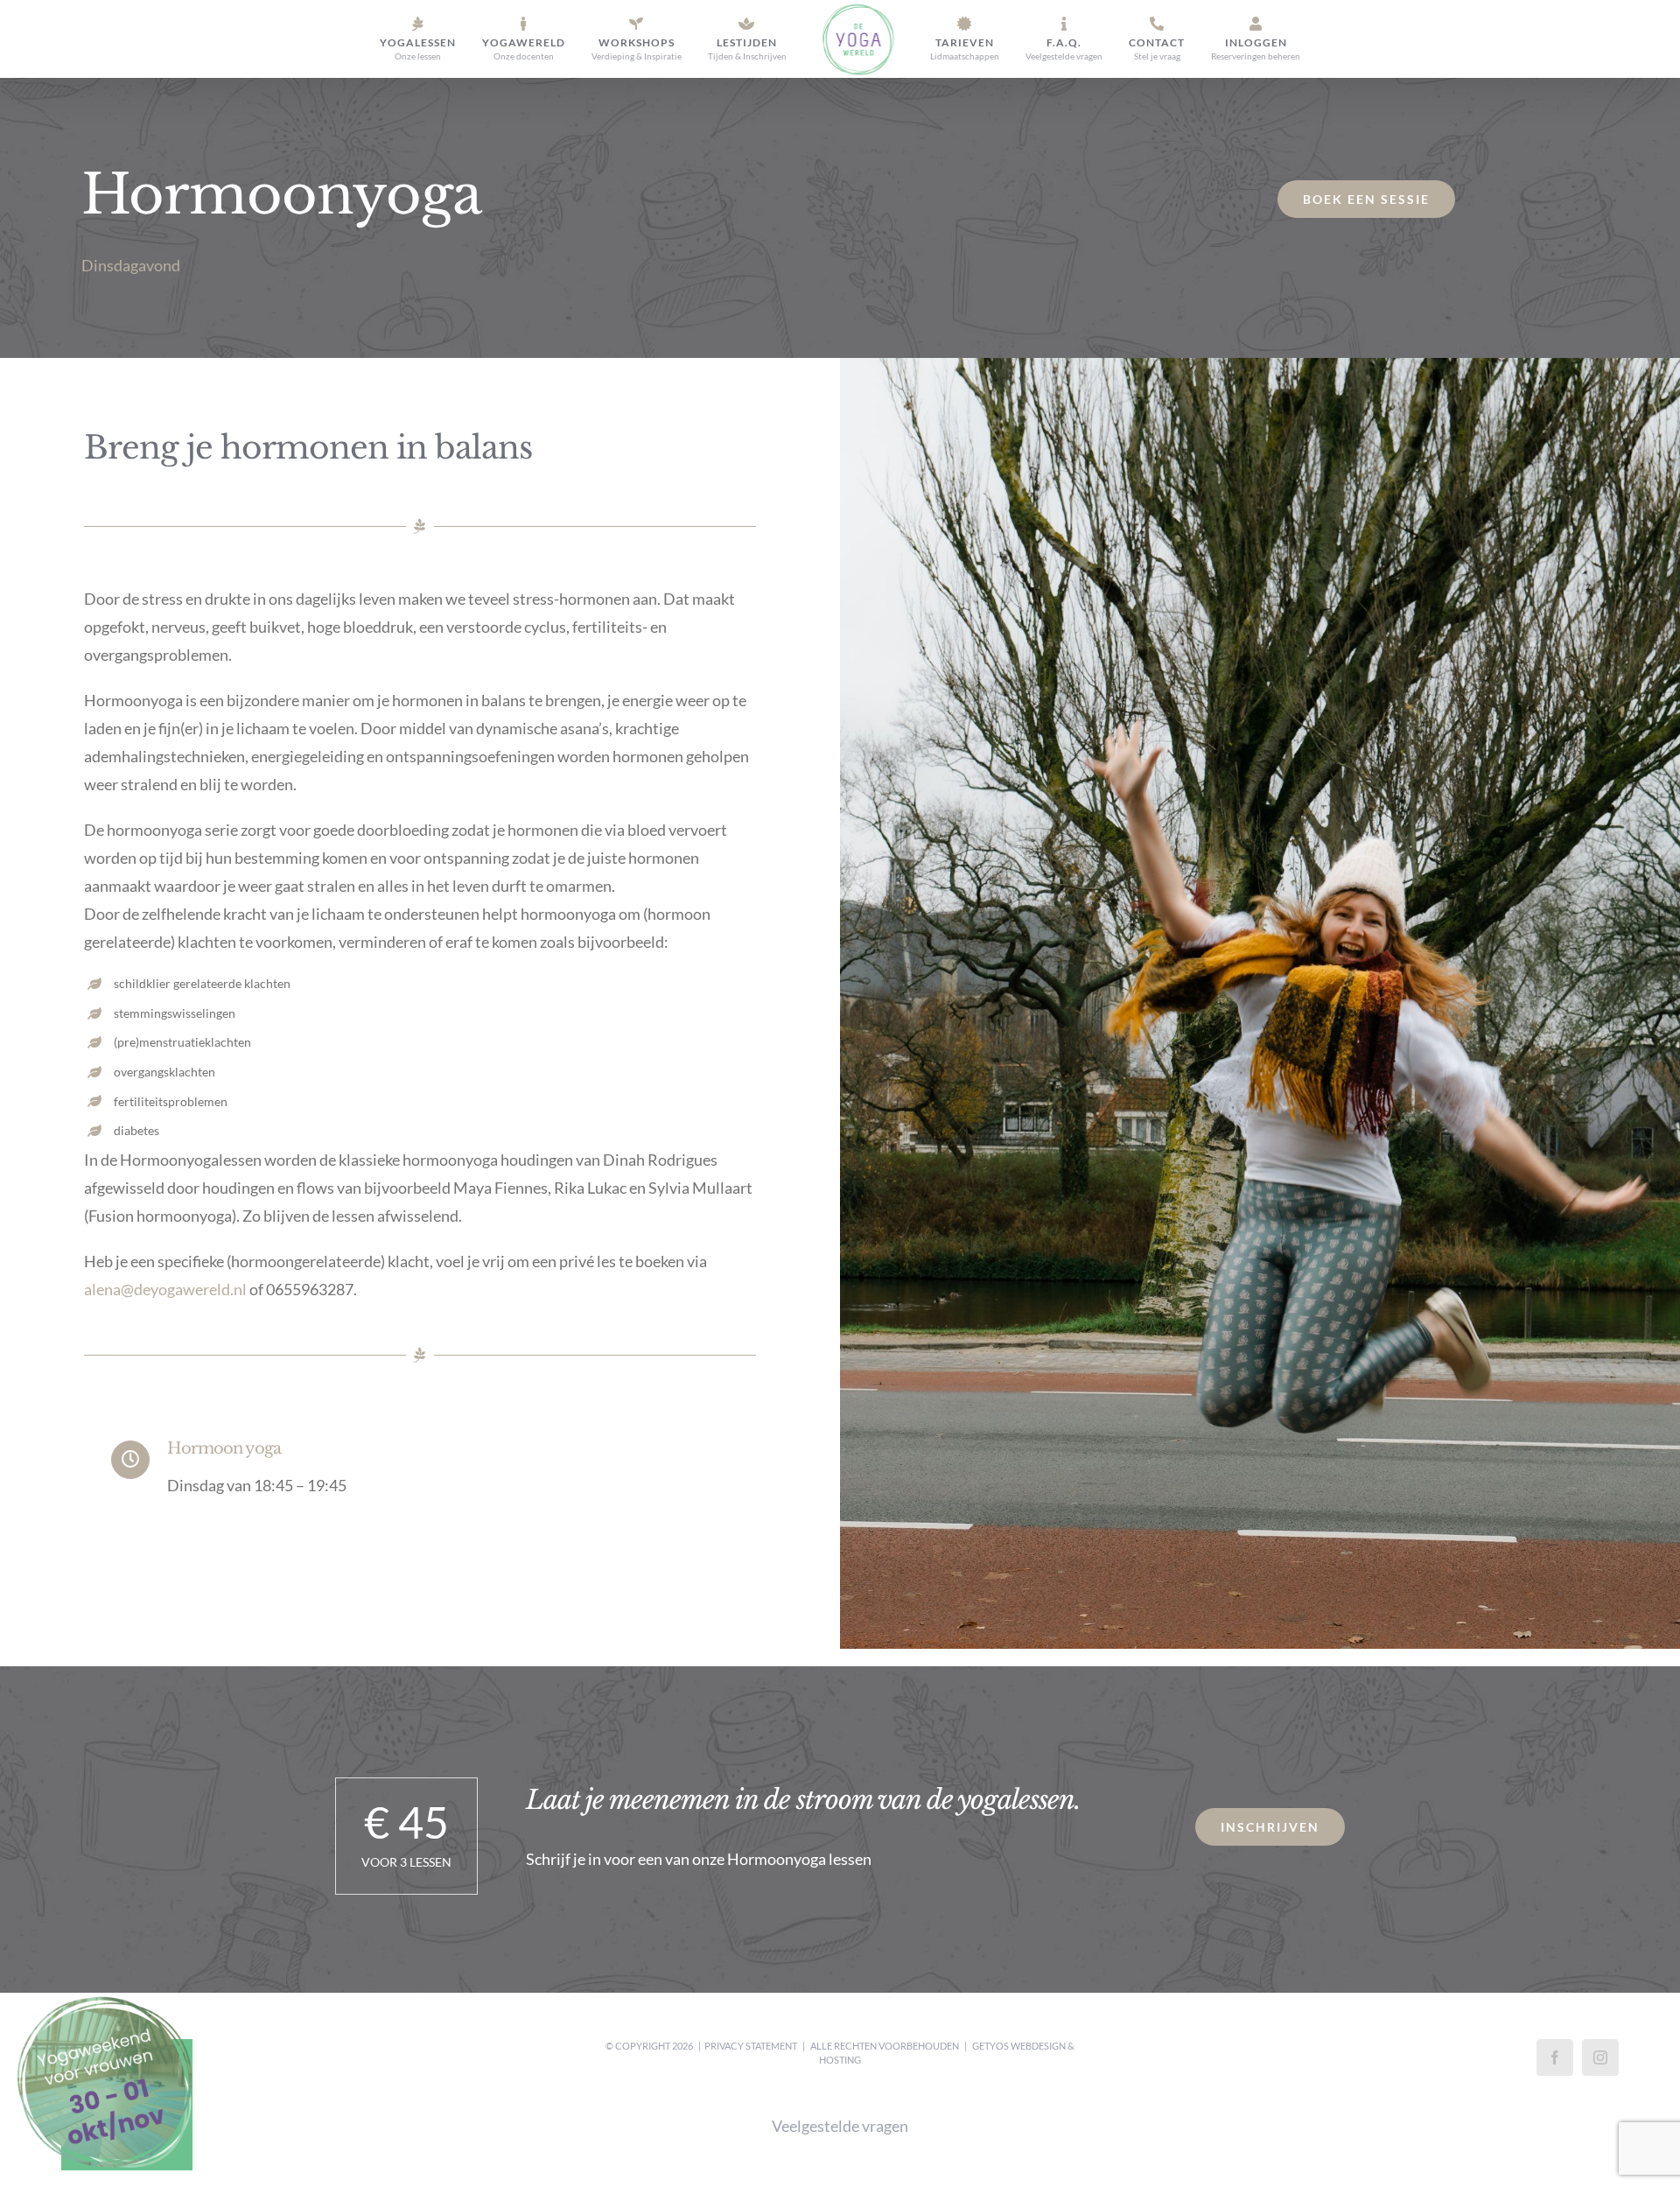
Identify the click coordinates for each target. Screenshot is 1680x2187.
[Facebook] (1555, 2057)
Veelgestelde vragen (840, 2126)
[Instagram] (1600, 2057)
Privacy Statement (751, 2046)
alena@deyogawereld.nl (165, 1289)
